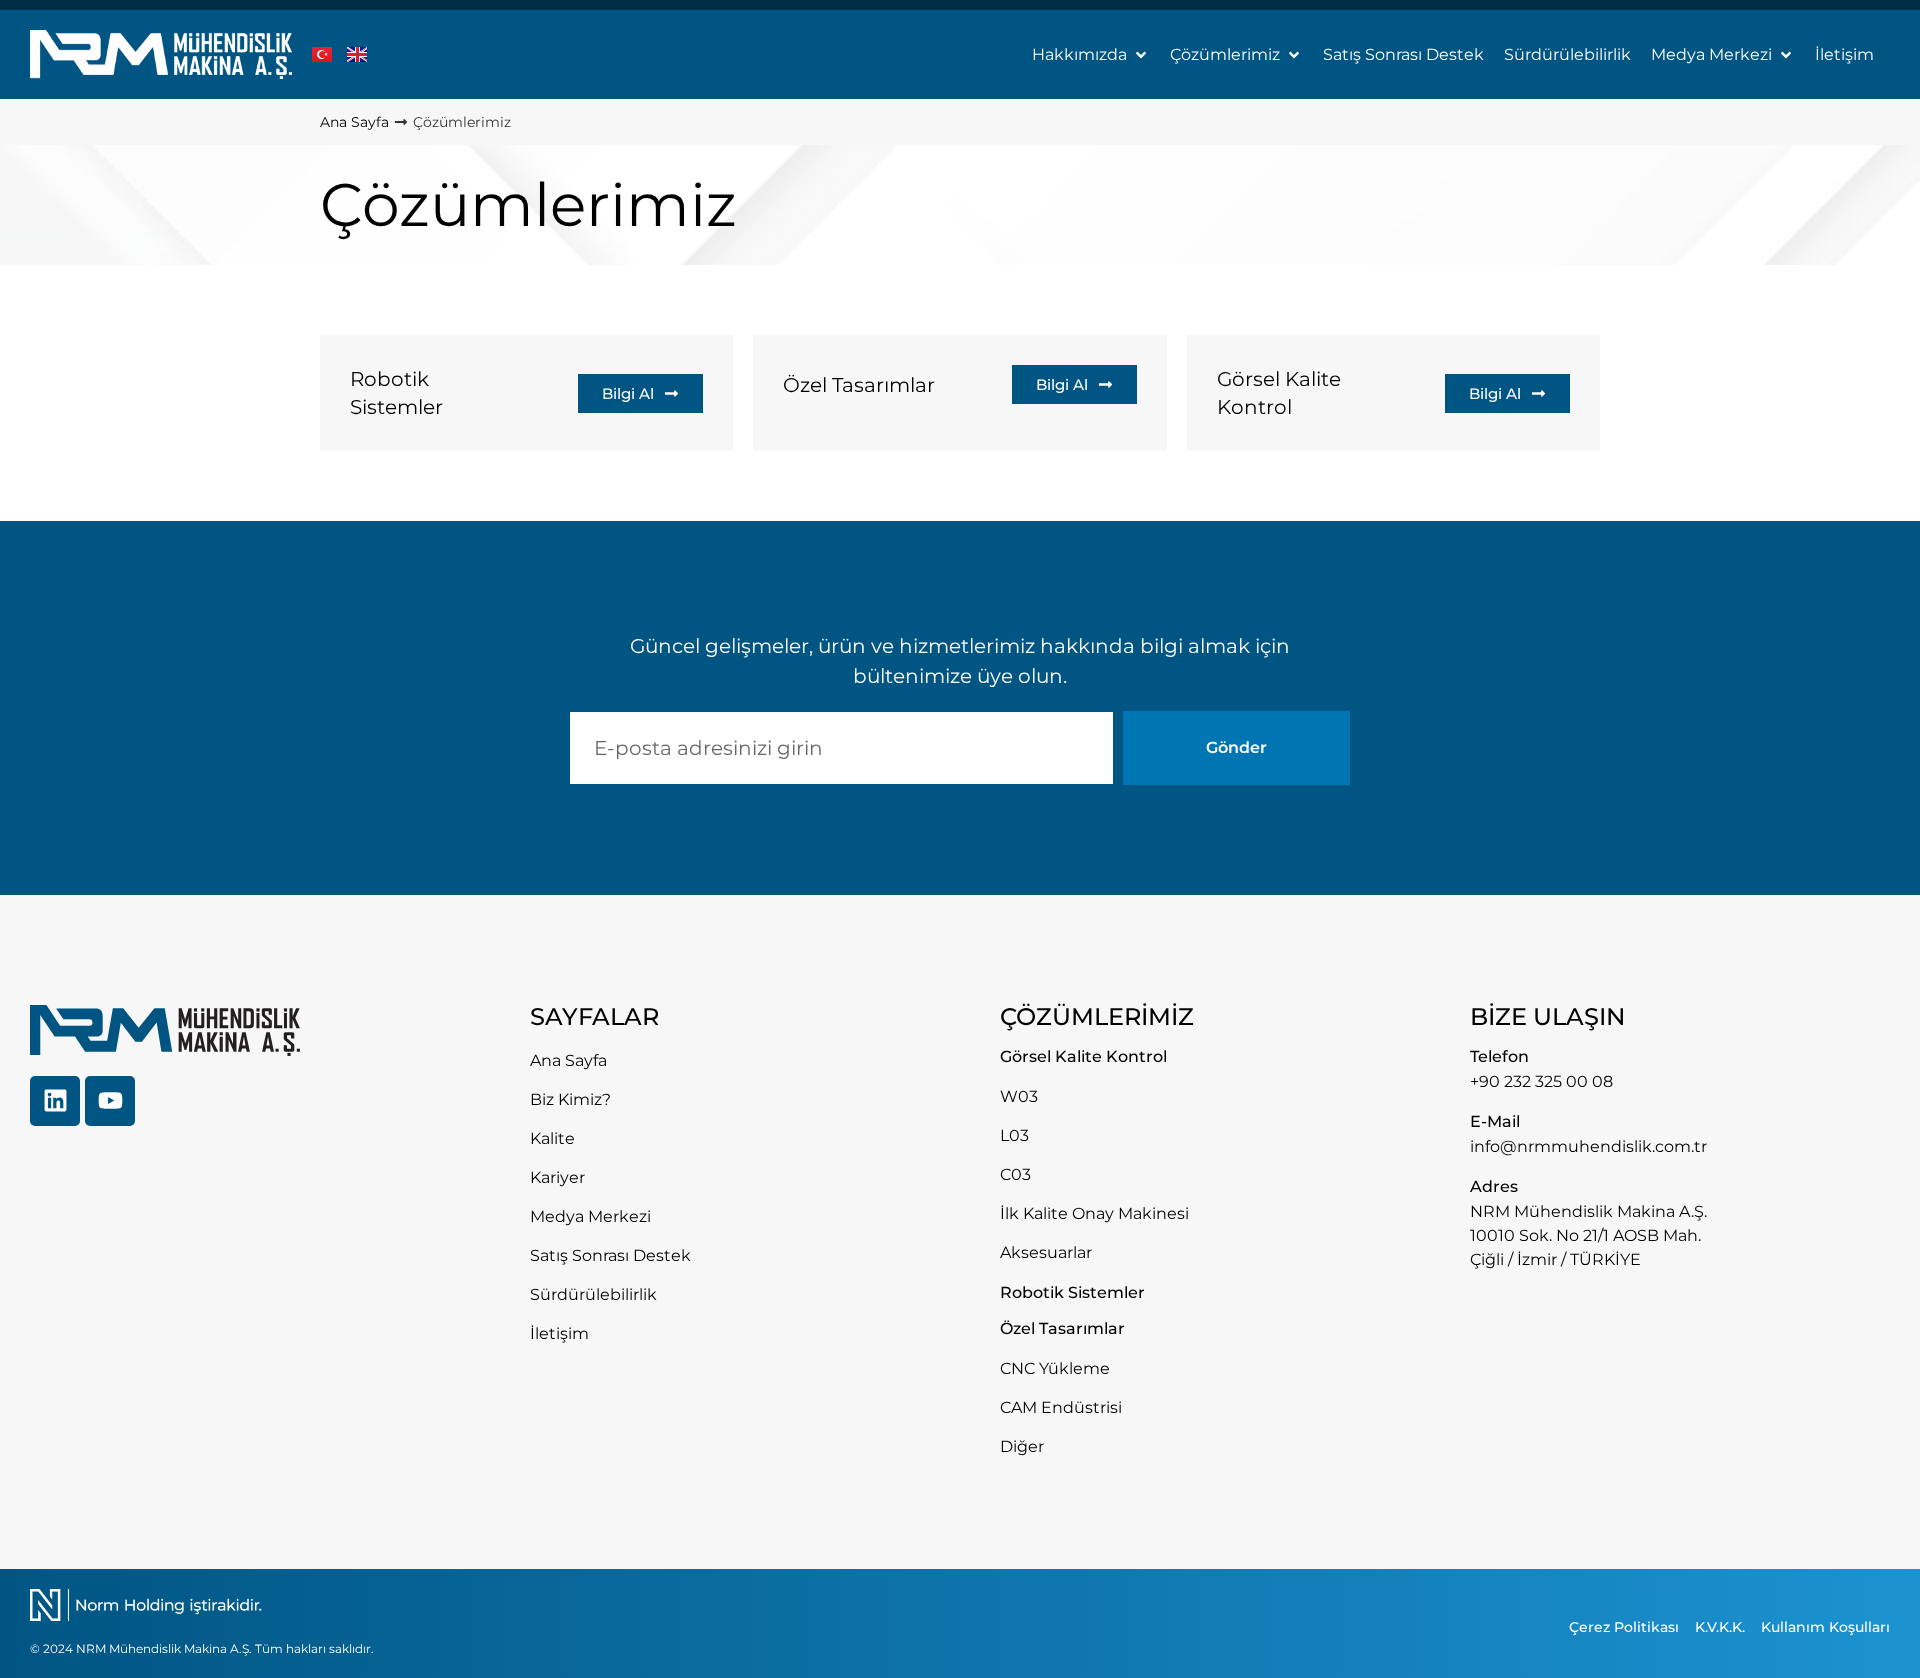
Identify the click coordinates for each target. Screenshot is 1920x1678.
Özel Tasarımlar (859, 385)
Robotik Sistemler (396, 393)
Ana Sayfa (354, 122)
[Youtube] (110, 1101)
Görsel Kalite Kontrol (1279, 393)
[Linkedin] (55, 1101)
